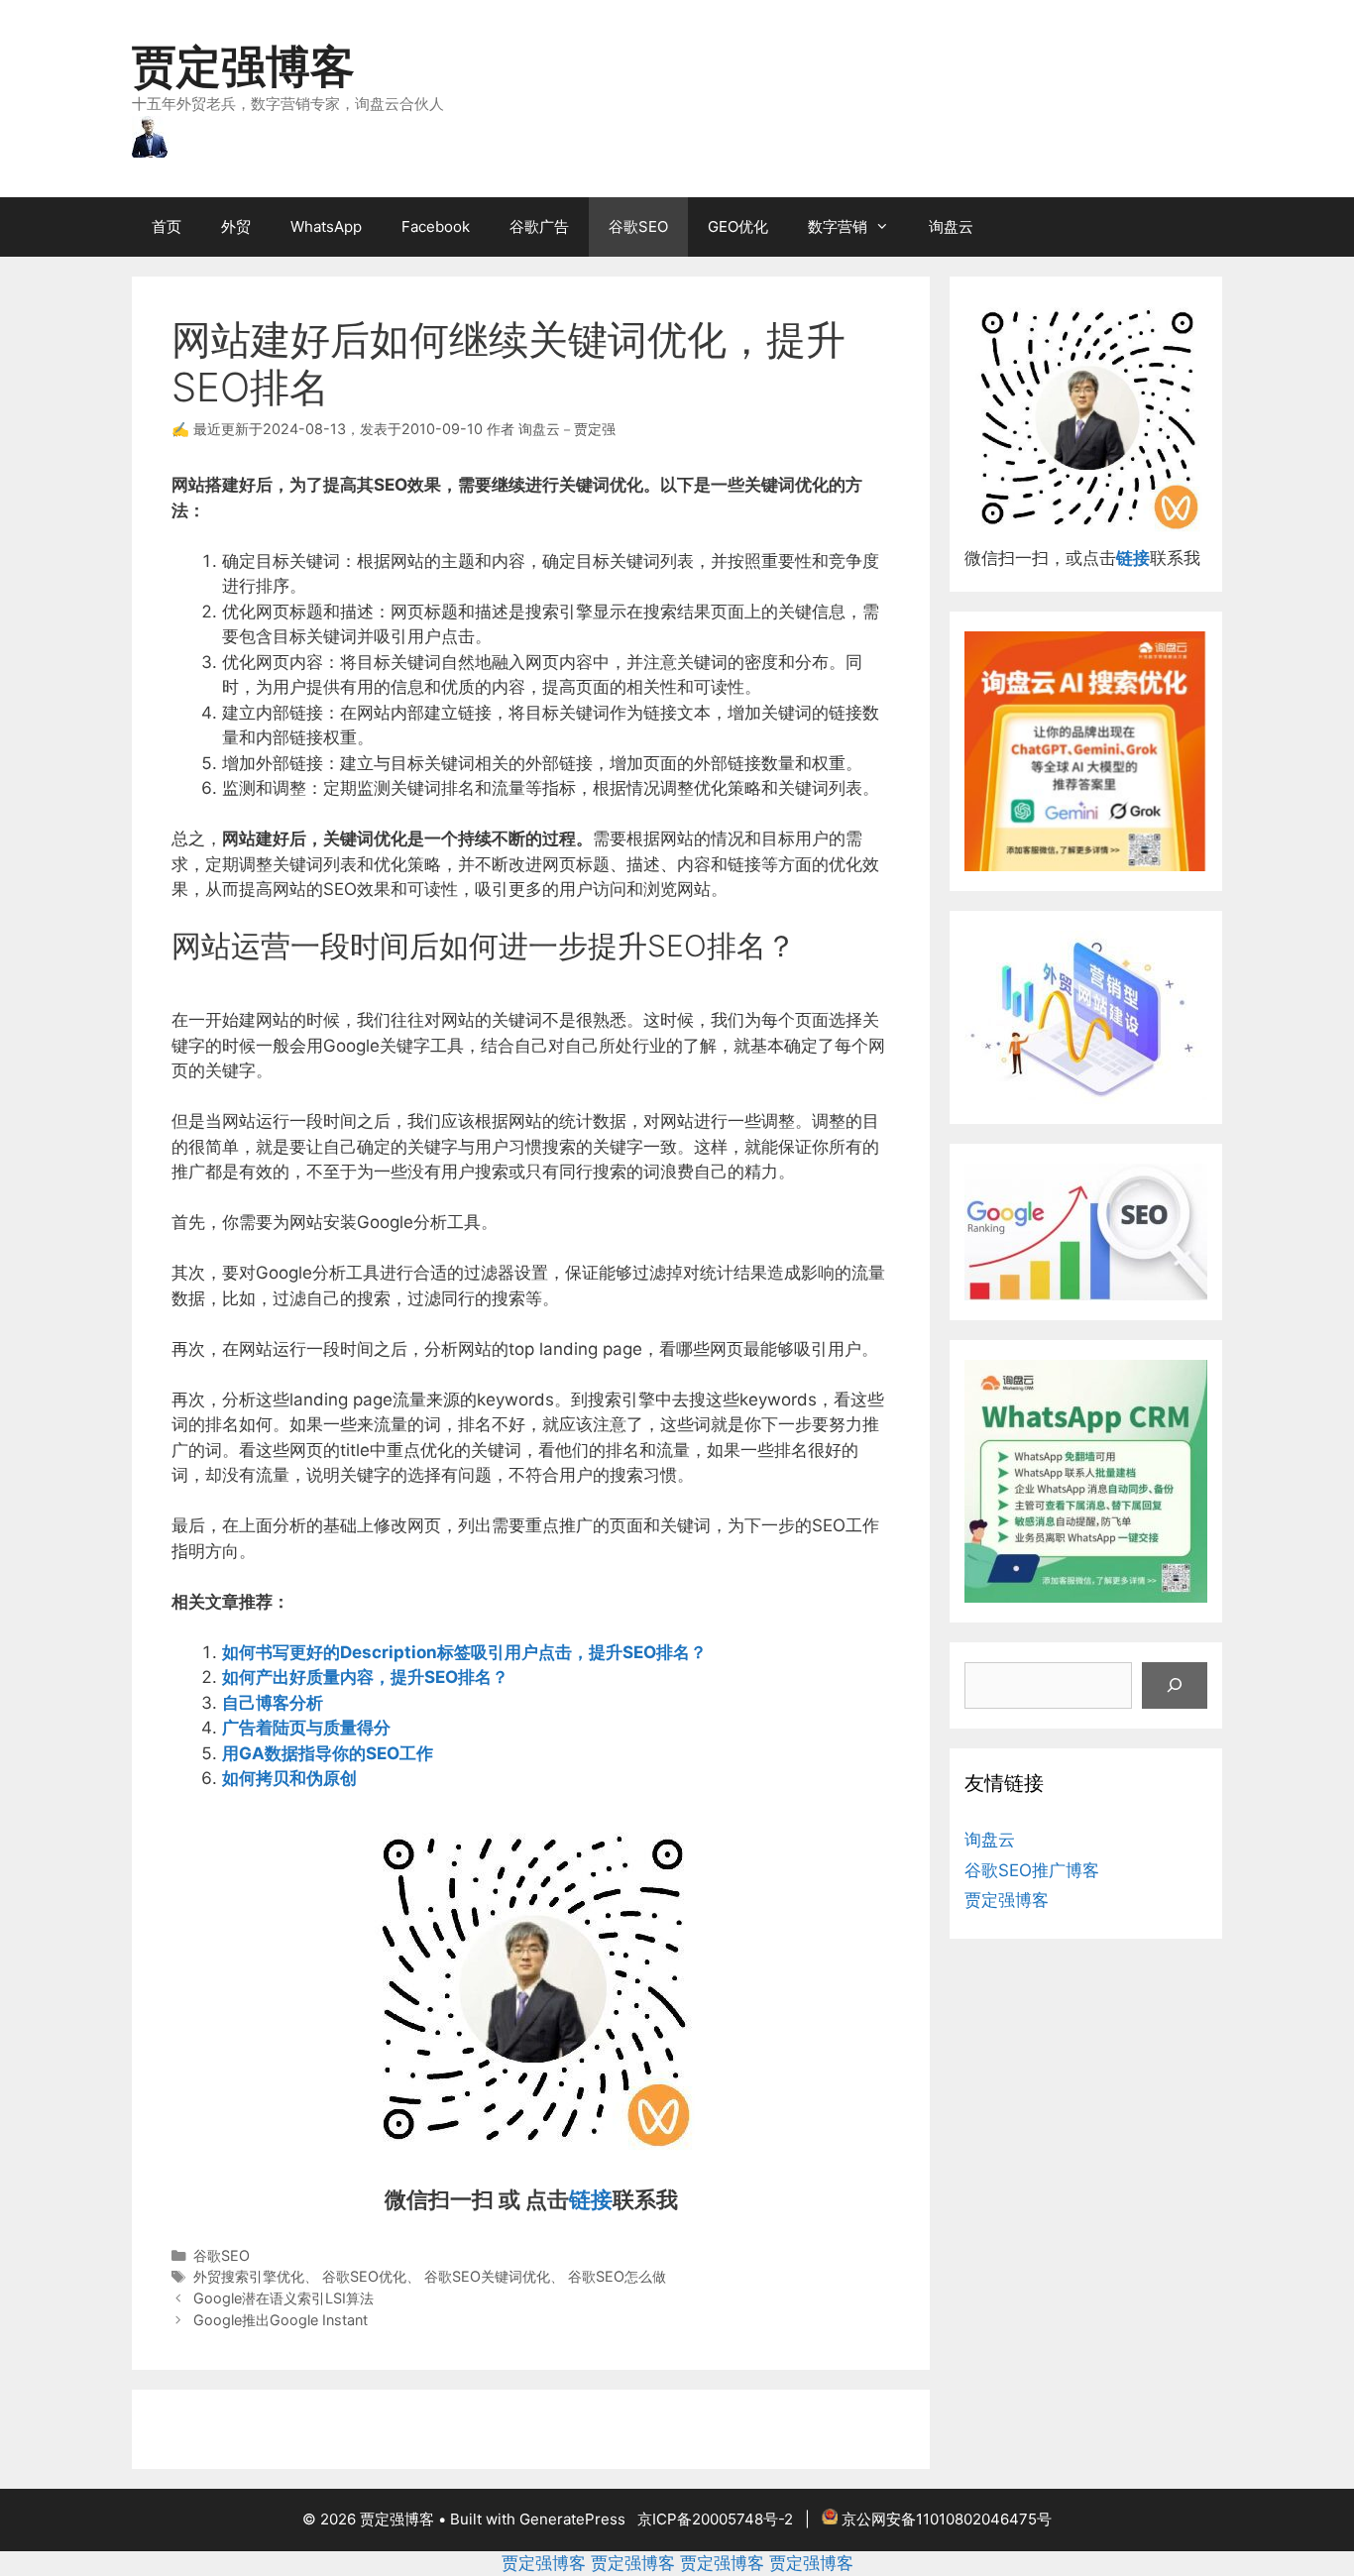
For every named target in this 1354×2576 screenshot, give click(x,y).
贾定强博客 (243, 66)
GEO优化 (738, 226)
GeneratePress (572, 2519)
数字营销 (838, 226)
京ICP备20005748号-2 (715, 2519)
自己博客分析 (273, 1703)
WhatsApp (326, 226)
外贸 (236, 226)
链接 (591, 2199)
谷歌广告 (539, 226)
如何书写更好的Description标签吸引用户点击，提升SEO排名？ (464, 1652)
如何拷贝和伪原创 (289, 1778)
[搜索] (1175, 1686)
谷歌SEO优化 (364, 2276)
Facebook (436, 226)
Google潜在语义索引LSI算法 (283, 2298)
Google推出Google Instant (281, 2320)
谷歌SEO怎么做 (617, 2276)
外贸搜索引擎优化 (249, 2276)
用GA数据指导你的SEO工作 (328, 1753)
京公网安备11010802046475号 (947, 2519)
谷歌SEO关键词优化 (487, 2276)
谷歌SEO (638, 226)
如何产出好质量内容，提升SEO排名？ (365, 1677)
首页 (167, 226)
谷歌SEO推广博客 (1032, 1870)
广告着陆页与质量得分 (306, 1728)
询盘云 (951, 226)
